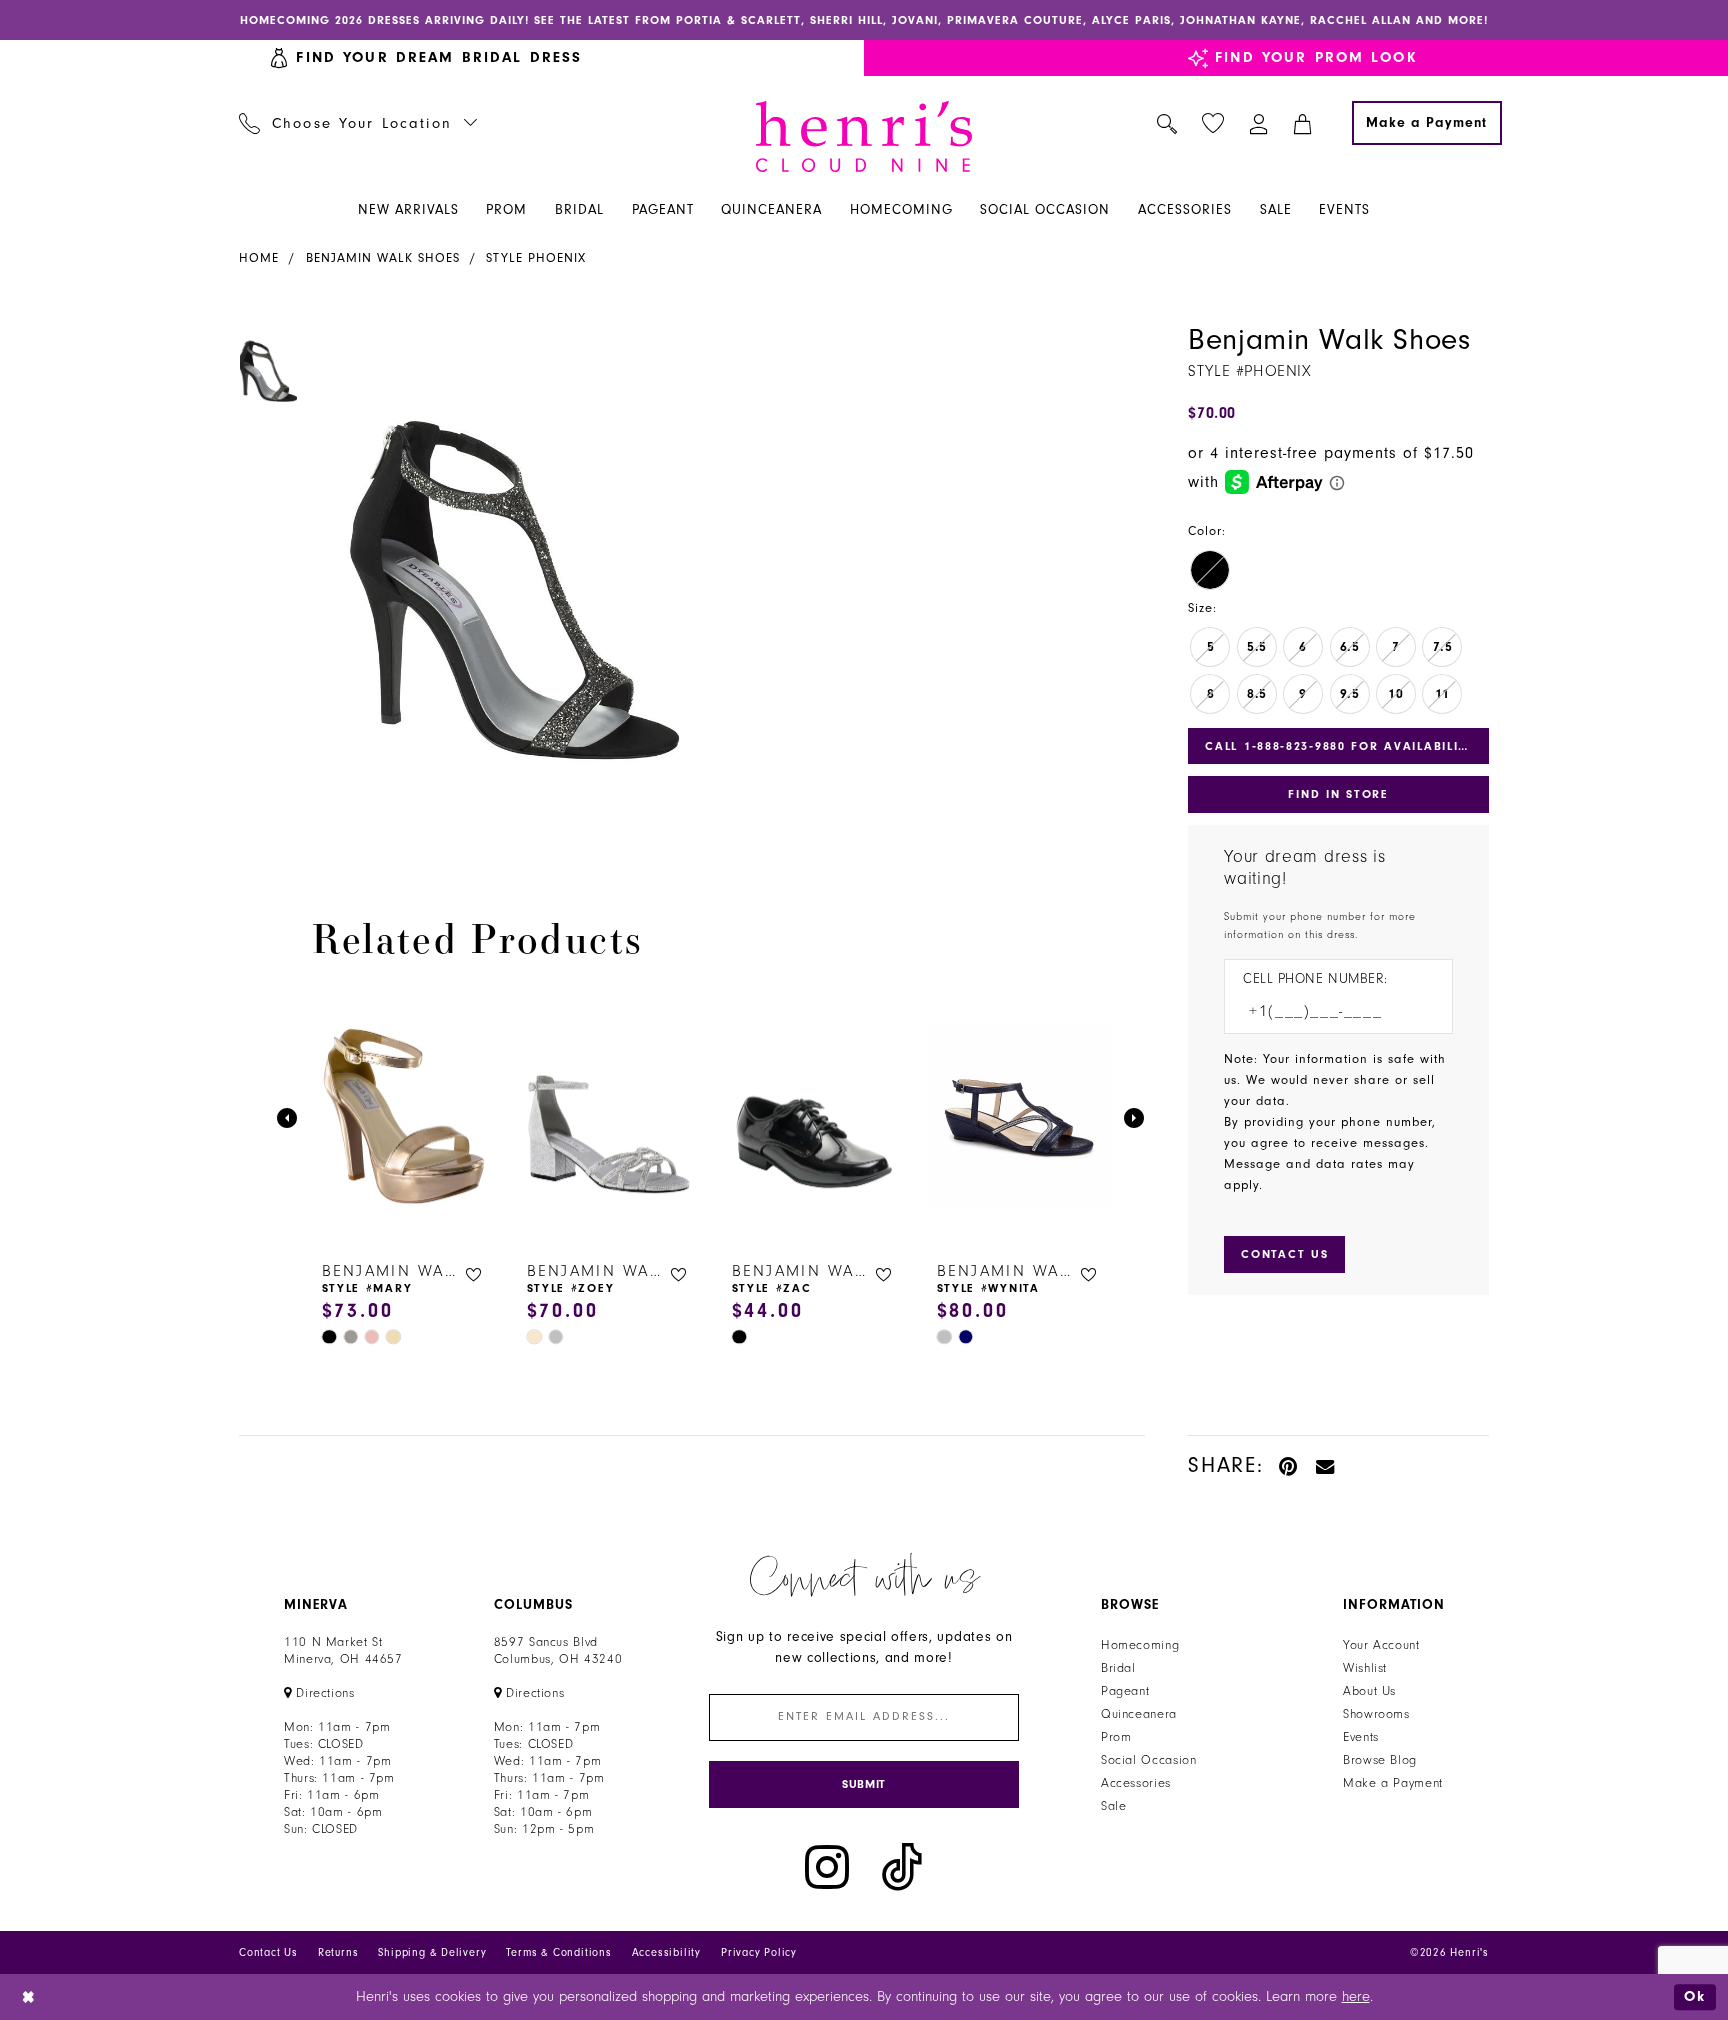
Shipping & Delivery (432, 1952)
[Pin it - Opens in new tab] (1289, 1465)
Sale (1114, 1806)
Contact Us (268, 1952)
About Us (1369, 1691)
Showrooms (1376, 1714)
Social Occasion (1148, 1760)
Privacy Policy (759, 1952)
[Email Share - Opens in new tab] (1326, 1465)
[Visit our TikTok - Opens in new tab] (902, 1867)
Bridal (1118, 1668)
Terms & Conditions (558, 1952)
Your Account (1381, 1645)
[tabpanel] (515, 580)
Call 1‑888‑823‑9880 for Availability (1340, 746)
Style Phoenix (536, 258)
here (1356, 1996)
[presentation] (404, 1118)
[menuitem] (358, 123)
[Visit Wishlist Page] (1213, 123)
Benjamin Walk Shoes (383, 258)
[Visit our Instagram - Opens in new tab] (827, 1867)
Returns (338, 1952)
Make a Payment (1393, 1783)
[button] (1259, 123)
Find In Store (1338, 794)
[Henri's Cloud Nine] (864, 136)
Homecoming (1140, 1645)
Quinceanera (1139, 1714)
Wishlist (1365, 1668)
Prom (1116, 1737)
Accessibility (666, 1952)
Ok (1695, 1996)
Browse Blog (1380, 1760)
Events (1361, 1737)
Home (259, 258)
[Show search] (1167, 123)
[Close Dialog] (29, 1996)
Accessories (1136, 1783)
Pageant (1125, 1691)
